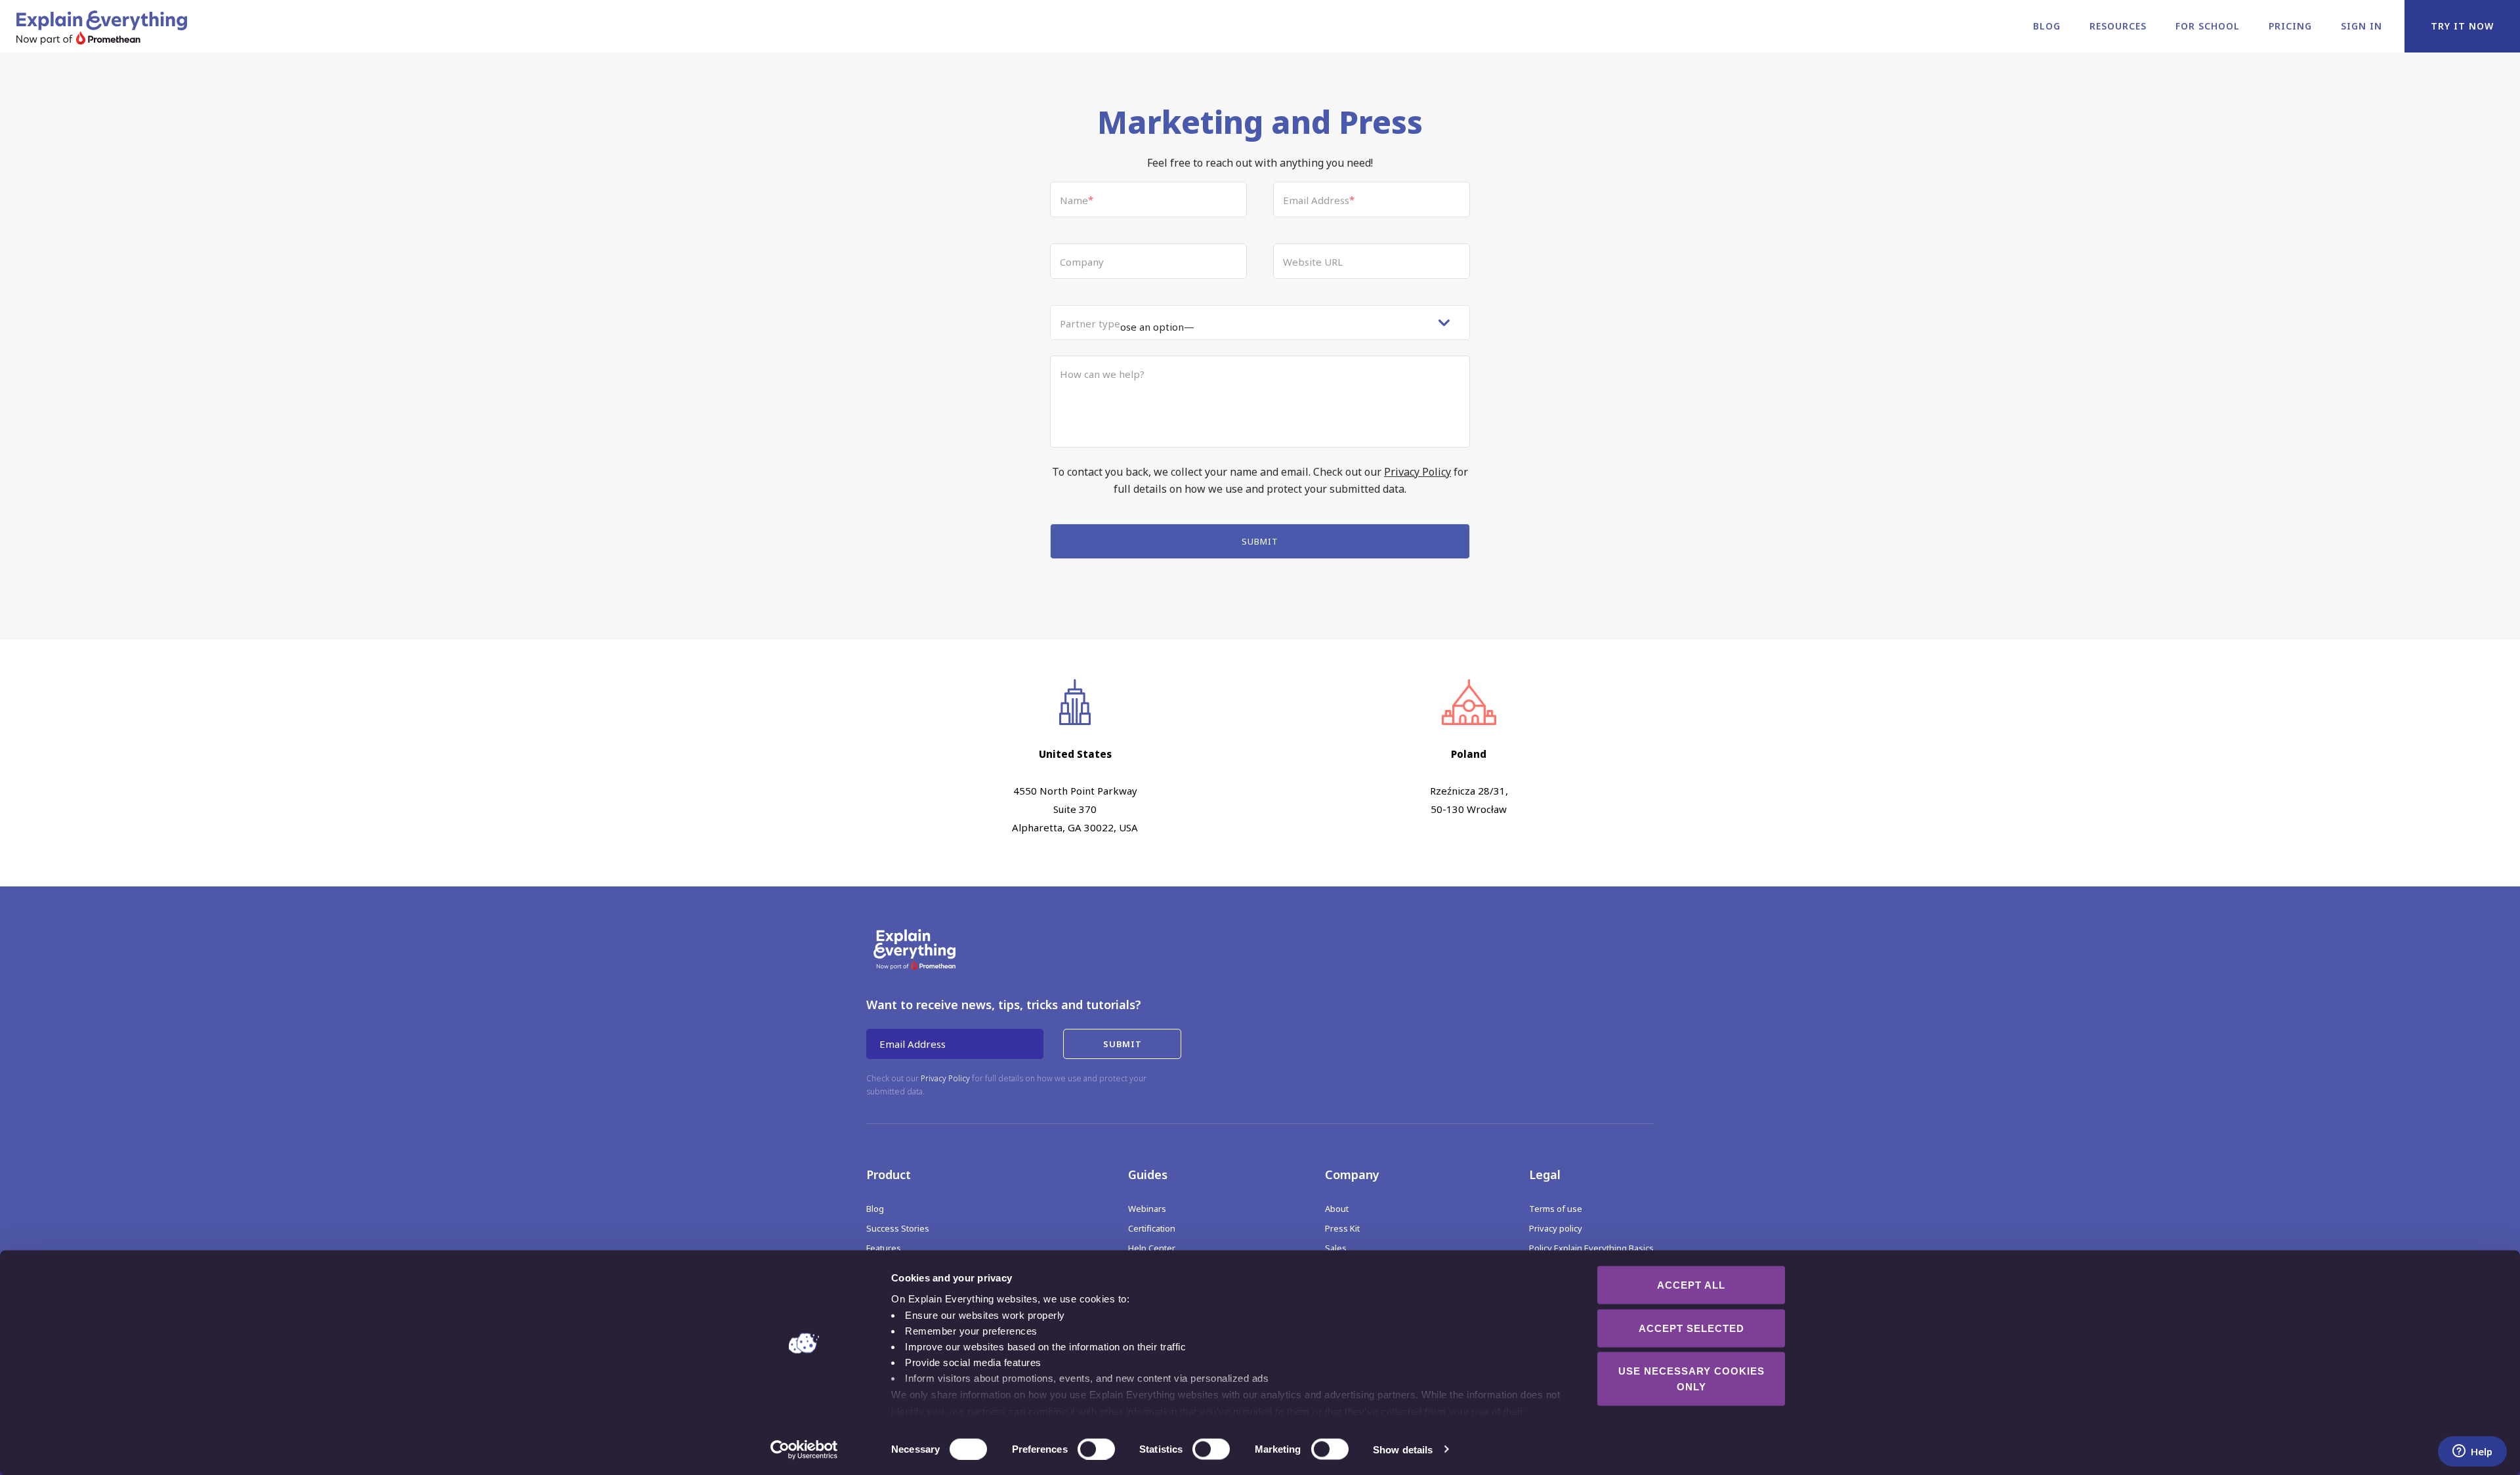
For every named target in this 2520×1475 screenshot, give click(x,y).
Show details (1403, 1449)
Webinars (1147, 1209)
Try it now (2462, 26)
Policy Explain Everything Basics (1591, 1248)
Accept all (1691, 1285)
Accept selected (1691, 1328)
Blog (2047, 26)
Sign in (2362, 26)
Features (884, 1248)
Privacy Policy (1417, 472)
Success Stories (898, 1228)
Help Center (1152, 1248)
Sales (1336, 1248)
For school (2208, 26)
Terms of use (1556, 1209)
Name (1077, 200)
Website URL (1313, 262)
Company (1082, 262)
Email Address (1319, 200)
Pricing (2290, 26)
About (1337, 1209)
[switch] (1082, 1449)
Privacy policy (1556, 1228)
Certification (1152, 1228)
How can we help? (1102, 374)
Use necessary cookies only (1691, 1379)
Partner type (1090, 323)
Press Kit (1342, 1228)
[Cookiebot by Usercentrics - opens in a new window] (804, 1449)
